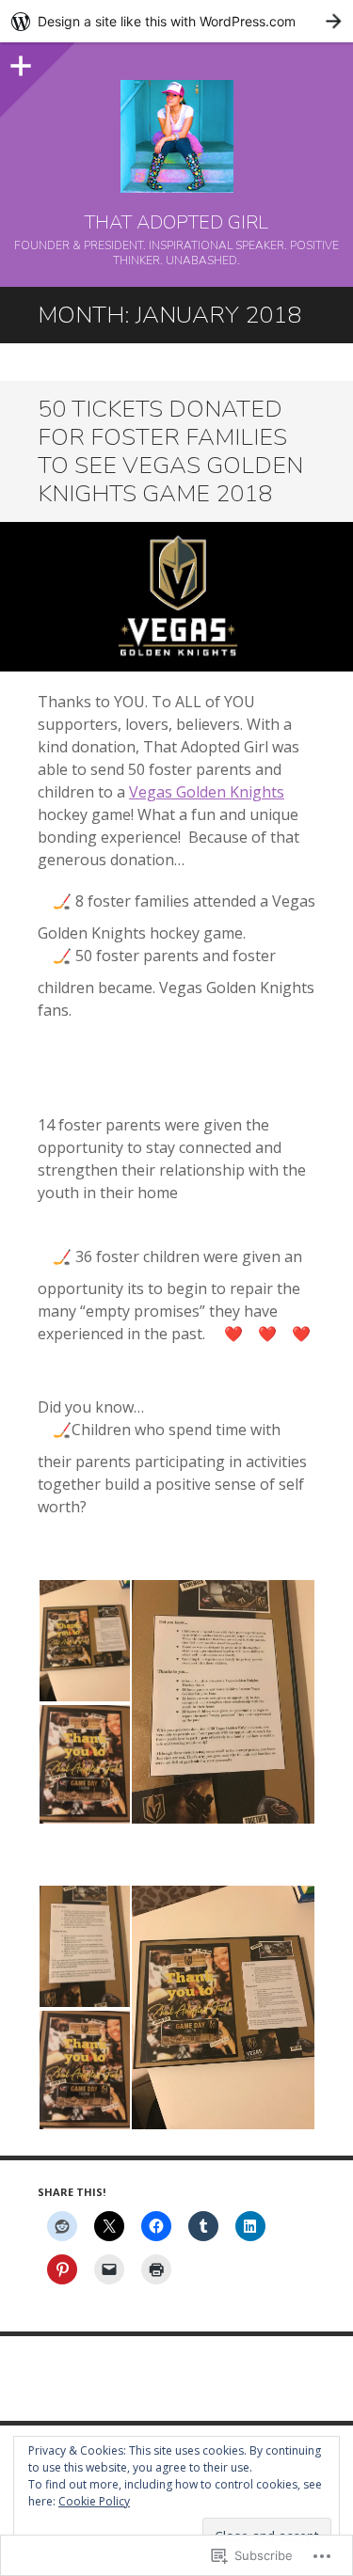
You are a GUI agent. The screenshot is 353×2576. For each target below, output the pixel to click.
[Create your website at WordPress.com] (176, 21)
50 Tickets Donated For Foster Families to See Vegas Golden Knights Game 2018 (170, 451)
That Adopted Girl (176, 223)
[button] (84, 1641)
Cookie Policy (94, 2501)
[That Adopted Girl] (176, 136)
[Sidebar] (19, 61)
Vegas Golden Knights (207, 792)
